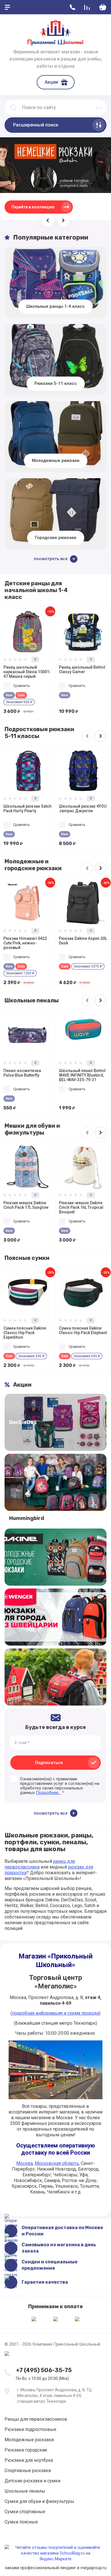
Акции (51, 82)
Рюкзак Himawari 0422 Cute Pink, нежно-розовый (25, 943)
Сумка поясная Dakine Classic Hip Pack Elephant (83, 1330)
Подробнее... (48, 1793)
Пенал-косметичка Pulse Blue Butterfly (22, 1073)
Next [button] (100, 736)
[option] (28, 663)
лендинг (68, 2568)
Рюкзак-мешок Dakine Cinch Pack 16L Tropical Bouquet (81, 1207)
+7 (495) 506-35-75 (44, 2370)
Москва (24, 2163)
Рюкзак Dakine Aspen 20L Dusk (83, 941)
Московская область (57, 2163)
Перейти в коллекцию (33, 207)
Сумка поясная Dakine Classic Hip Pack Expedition (25, 1333)
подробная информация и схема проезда (55, 2013)
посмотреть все (51, 1813)
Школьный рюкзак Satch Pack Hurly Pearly (27, 809)
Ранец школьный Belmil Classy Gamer (82, 669)
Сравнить (21, 686)
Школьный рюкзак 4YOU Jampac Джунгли (83, 809)
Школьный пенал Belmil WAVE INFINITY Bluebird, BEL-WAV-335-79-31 (82, 1075)
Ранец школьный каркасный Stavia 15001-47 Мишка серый (27, 672)
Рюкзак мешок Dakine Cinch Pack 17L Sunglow (26, 1205)
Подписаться (49, 1763)
